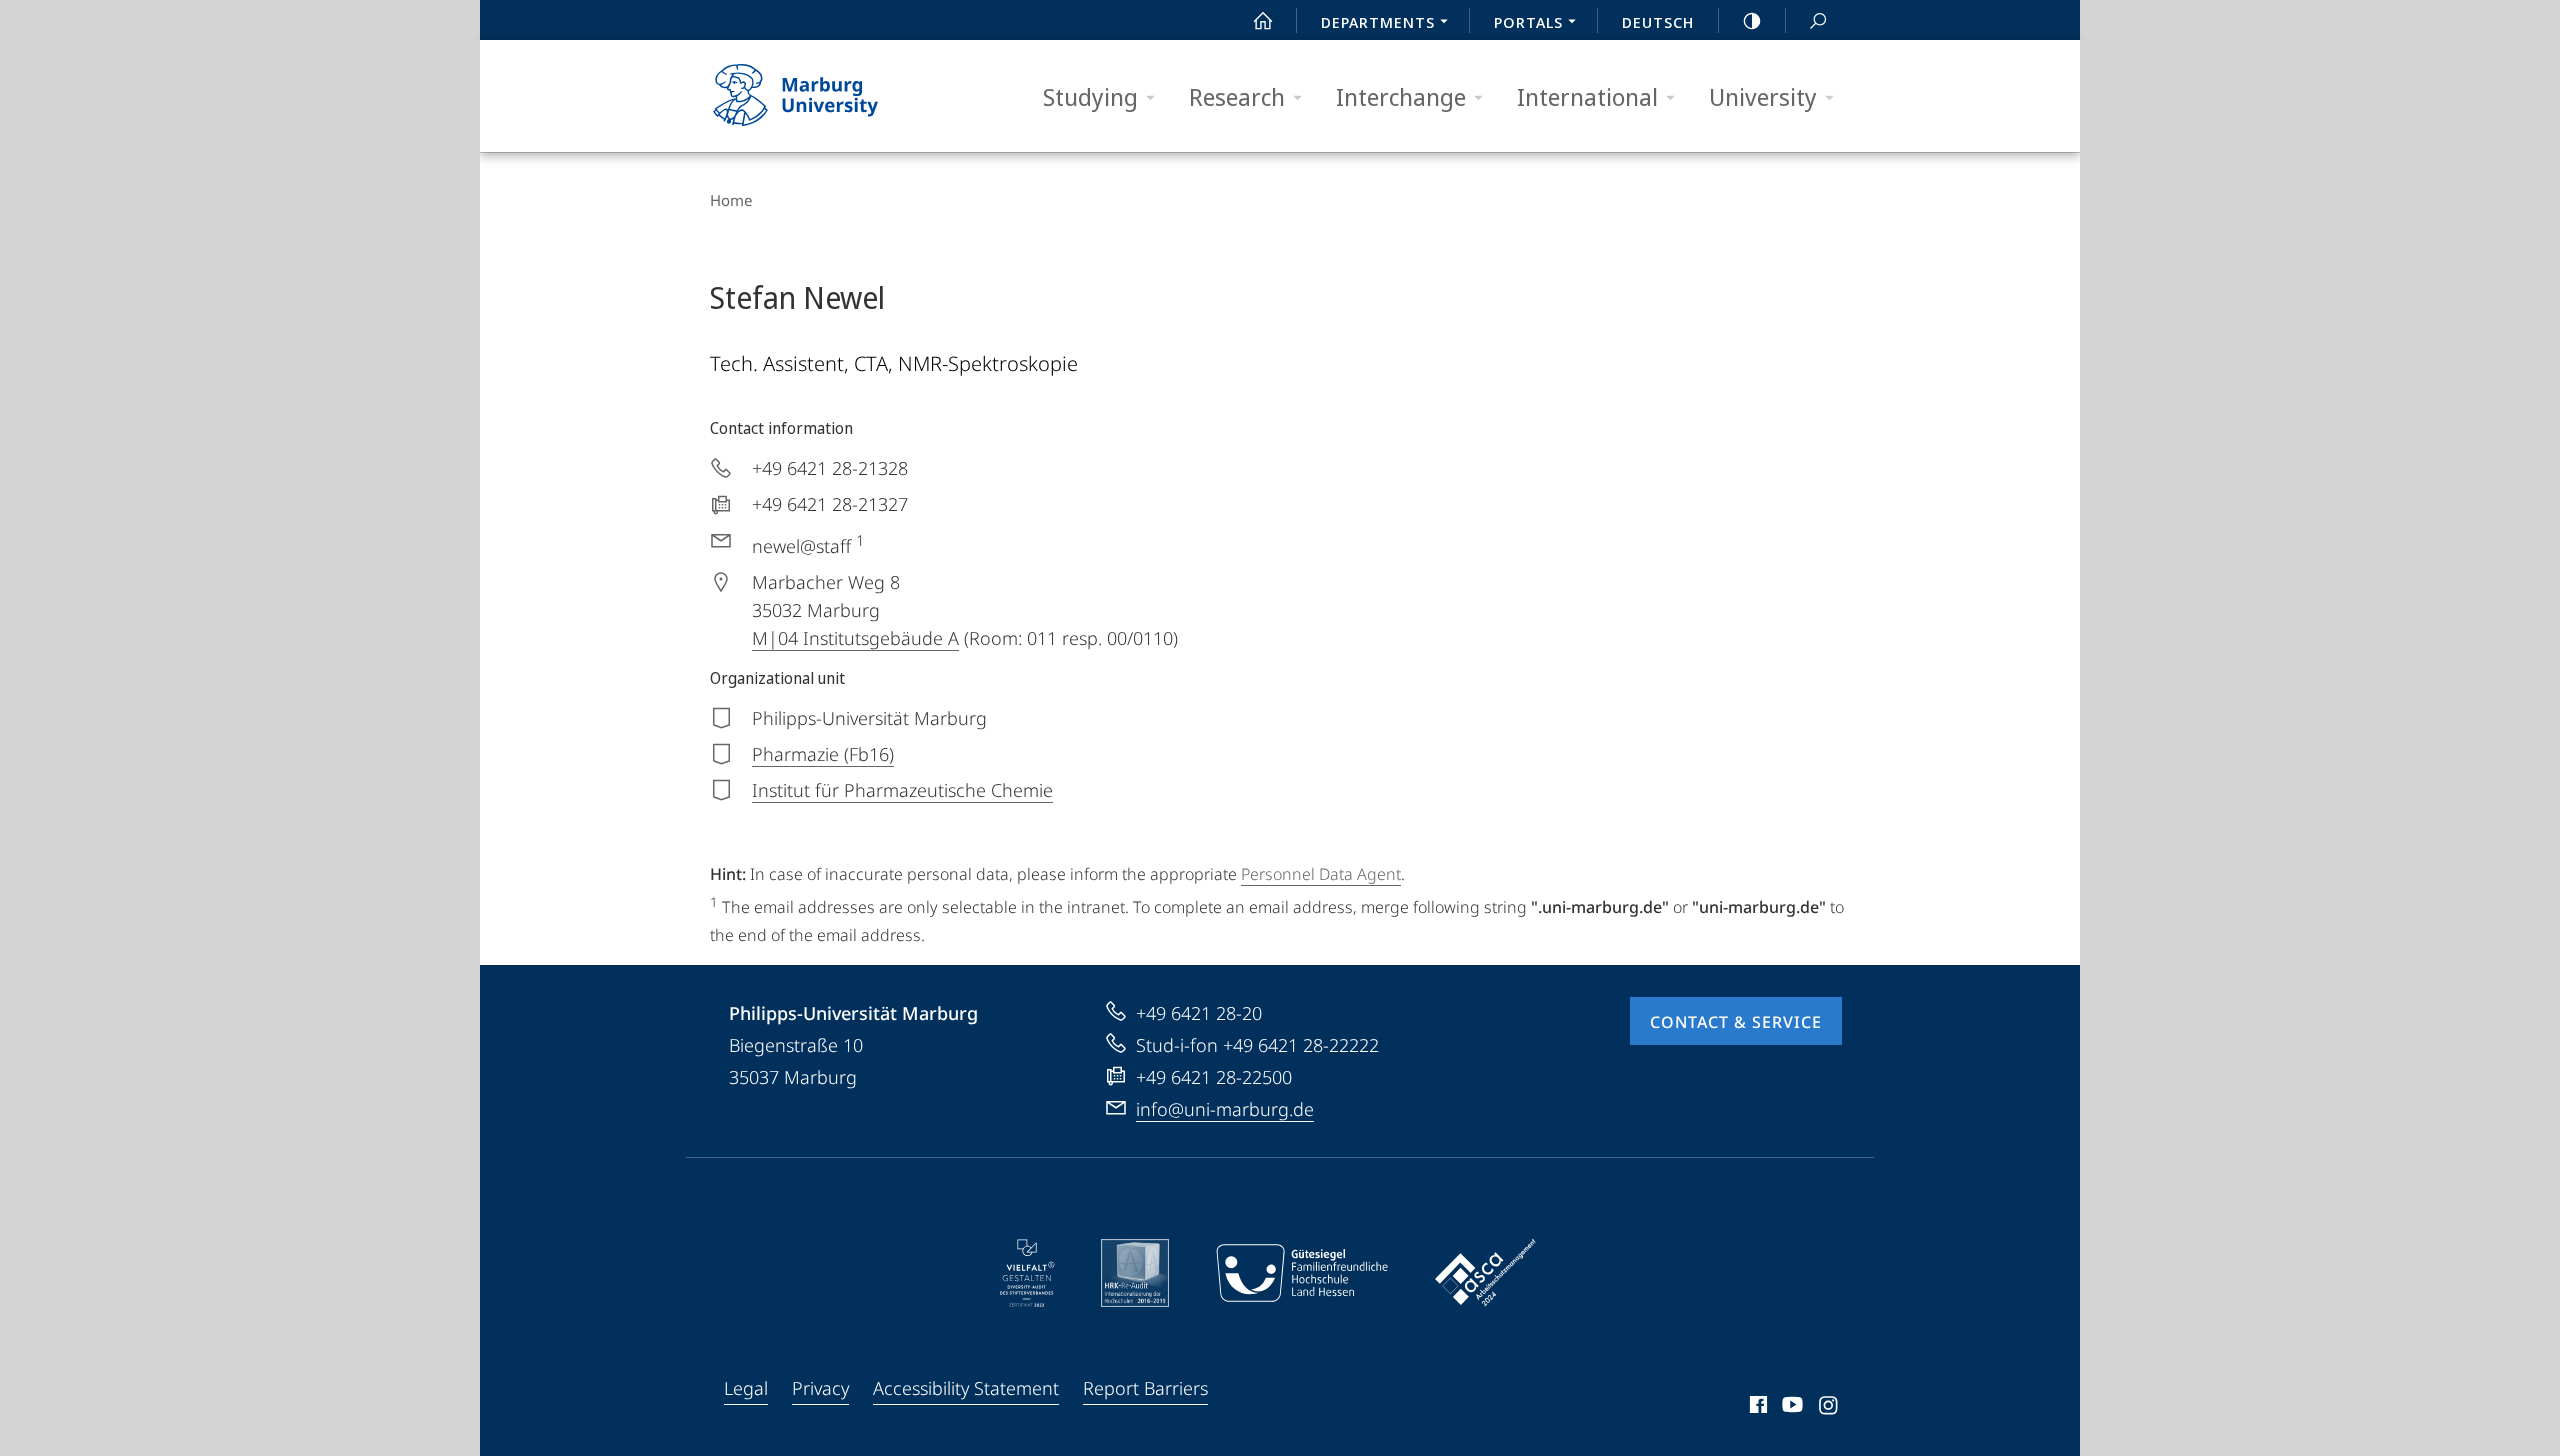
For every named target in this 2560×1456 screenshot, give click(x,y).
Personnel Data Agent (1321, 874)
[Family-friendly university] (1302, 1273)
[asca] (1486, 1273)
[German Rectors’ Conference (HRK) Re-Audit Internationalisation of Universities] (1135, 1273)
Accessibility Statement (966, 1388)
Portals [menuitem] (1528, 22)
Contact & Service (1736, 1022)
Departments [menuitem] (1378, 22)
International (1587, 96)
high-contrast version (1752, 20)
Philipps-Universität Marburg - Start (835, 96)
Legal (746, 1388)
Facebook (1756, 1408)
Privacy (820, 1388)
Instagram (1829, 1408)
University (1763, 96)
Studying (1090, 96)
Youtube (1790, 1408)
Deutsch (1658, 22)
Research (1237, 96)
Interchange (1401, 96)
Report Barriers (1145, 1388)
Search (1818, 20)
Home (731, 200)
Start (1263, 20)
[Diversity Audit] (1027, 1273)
